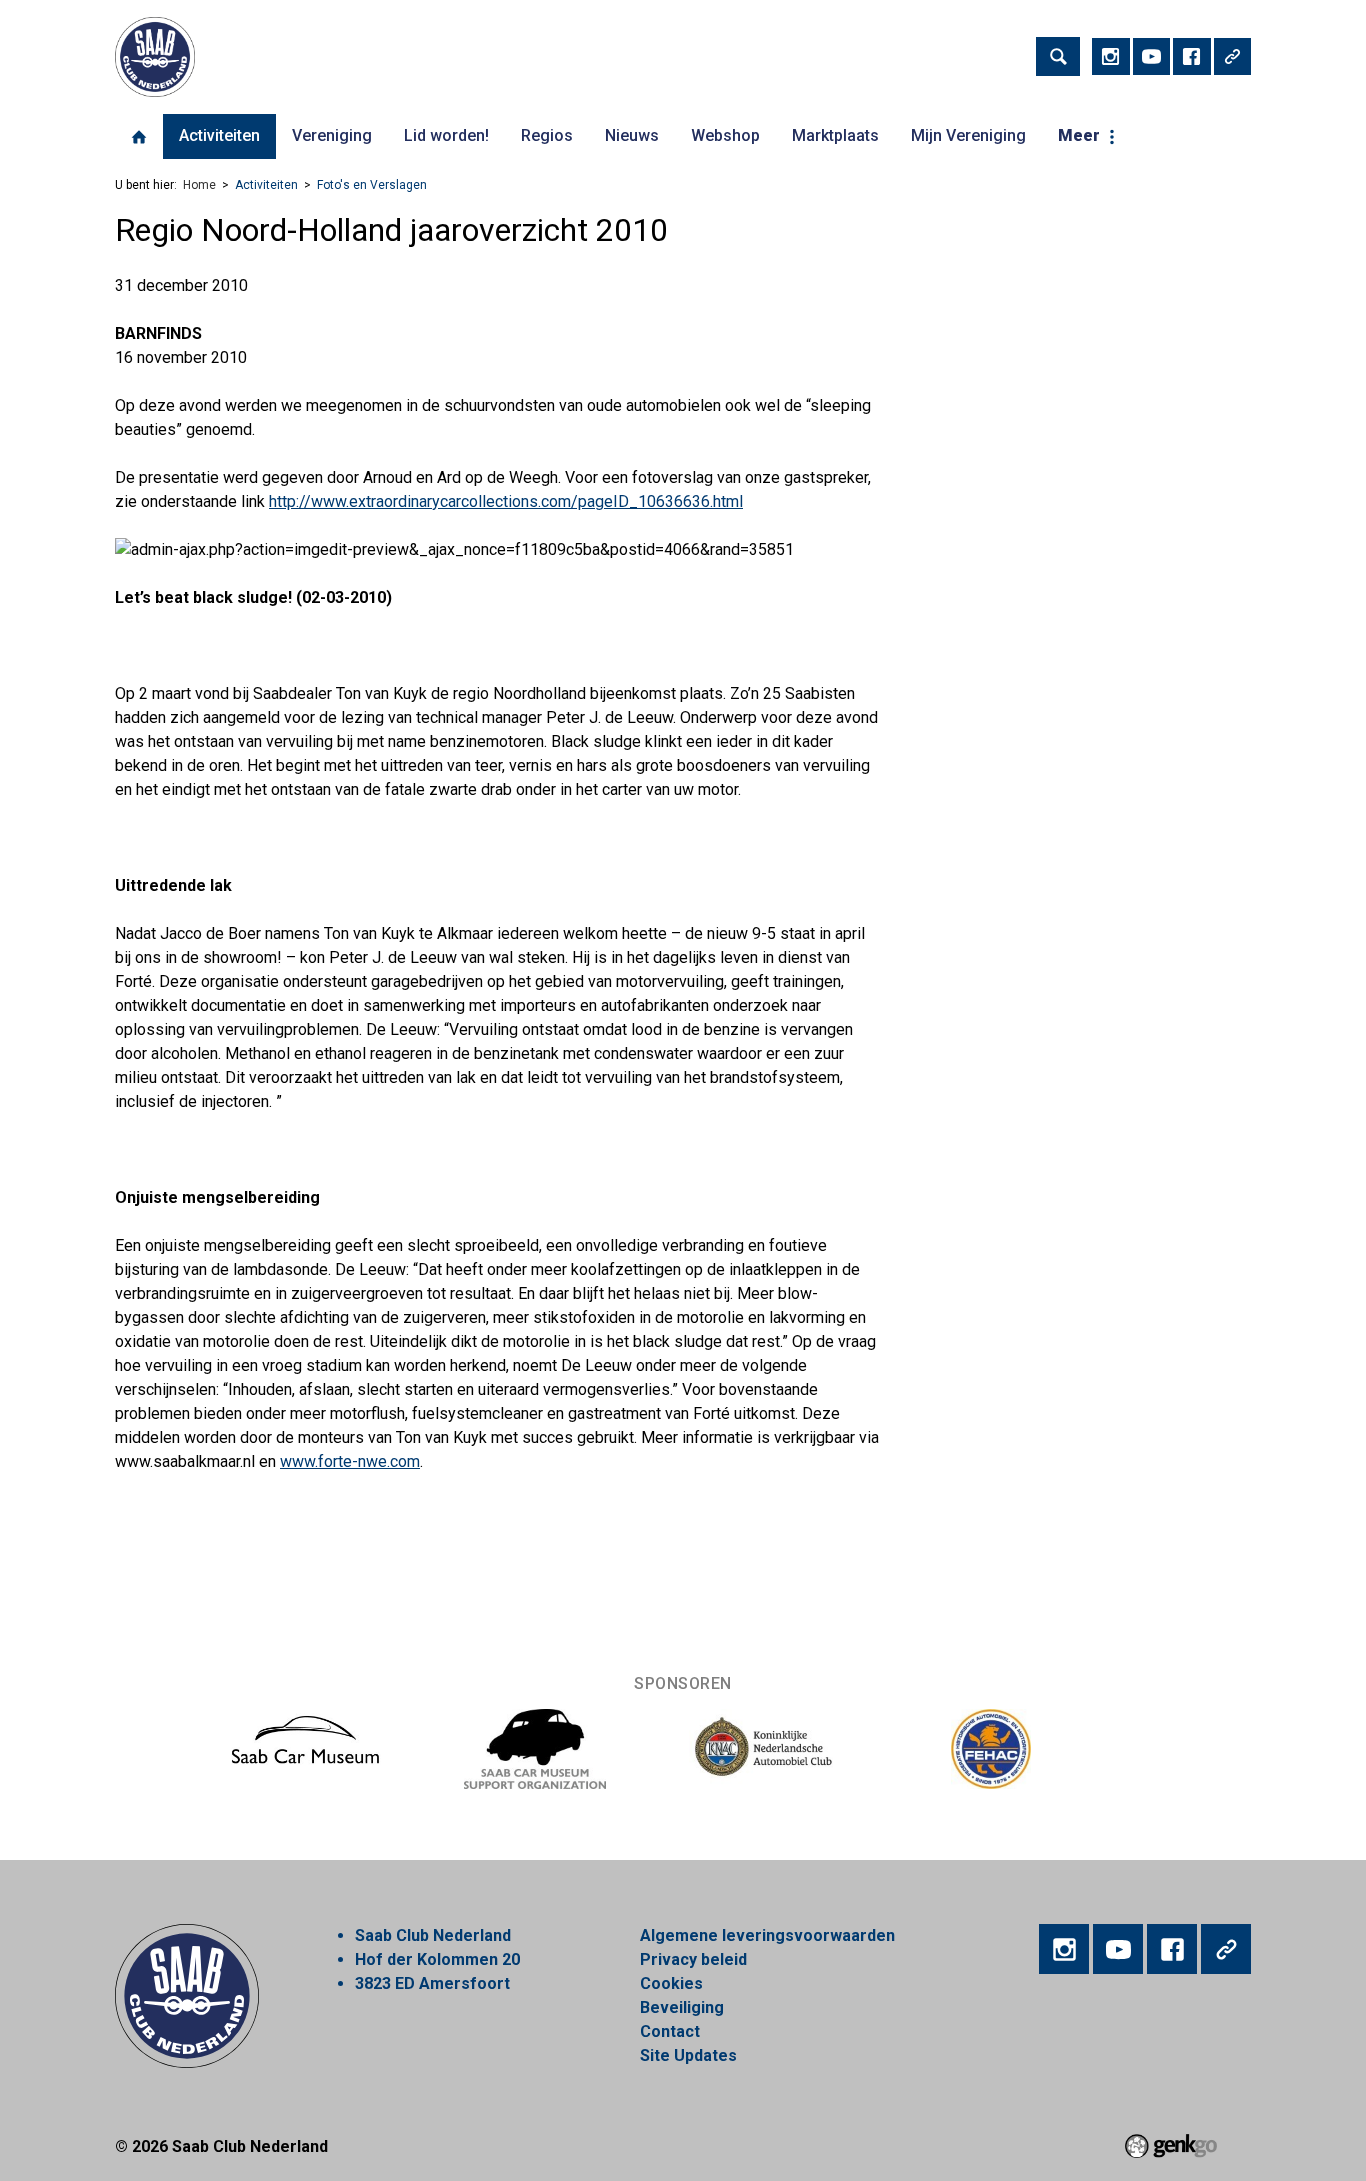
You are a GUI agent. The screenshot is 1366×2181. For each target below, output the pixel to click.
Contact (670, 2031)
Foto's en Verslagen (372, 185)
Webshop (725, 135)
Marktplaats (835, 135)
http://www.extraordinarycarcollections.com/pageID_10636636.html (506, 501)
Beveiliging (682, 2007)
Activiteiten (219, 135)
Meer (1079, 135)
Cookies (671, 1983)
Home (139, 137)
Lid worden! (446, 135)
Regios (547, 135)
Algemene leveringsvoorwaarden (767, 1935)
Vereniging (332, 135)
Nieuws (632, 135)
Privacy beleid (693, 1959)
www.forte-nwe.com (350, 1461)
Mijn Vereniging (968, 135)
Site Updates (688, 2055)
